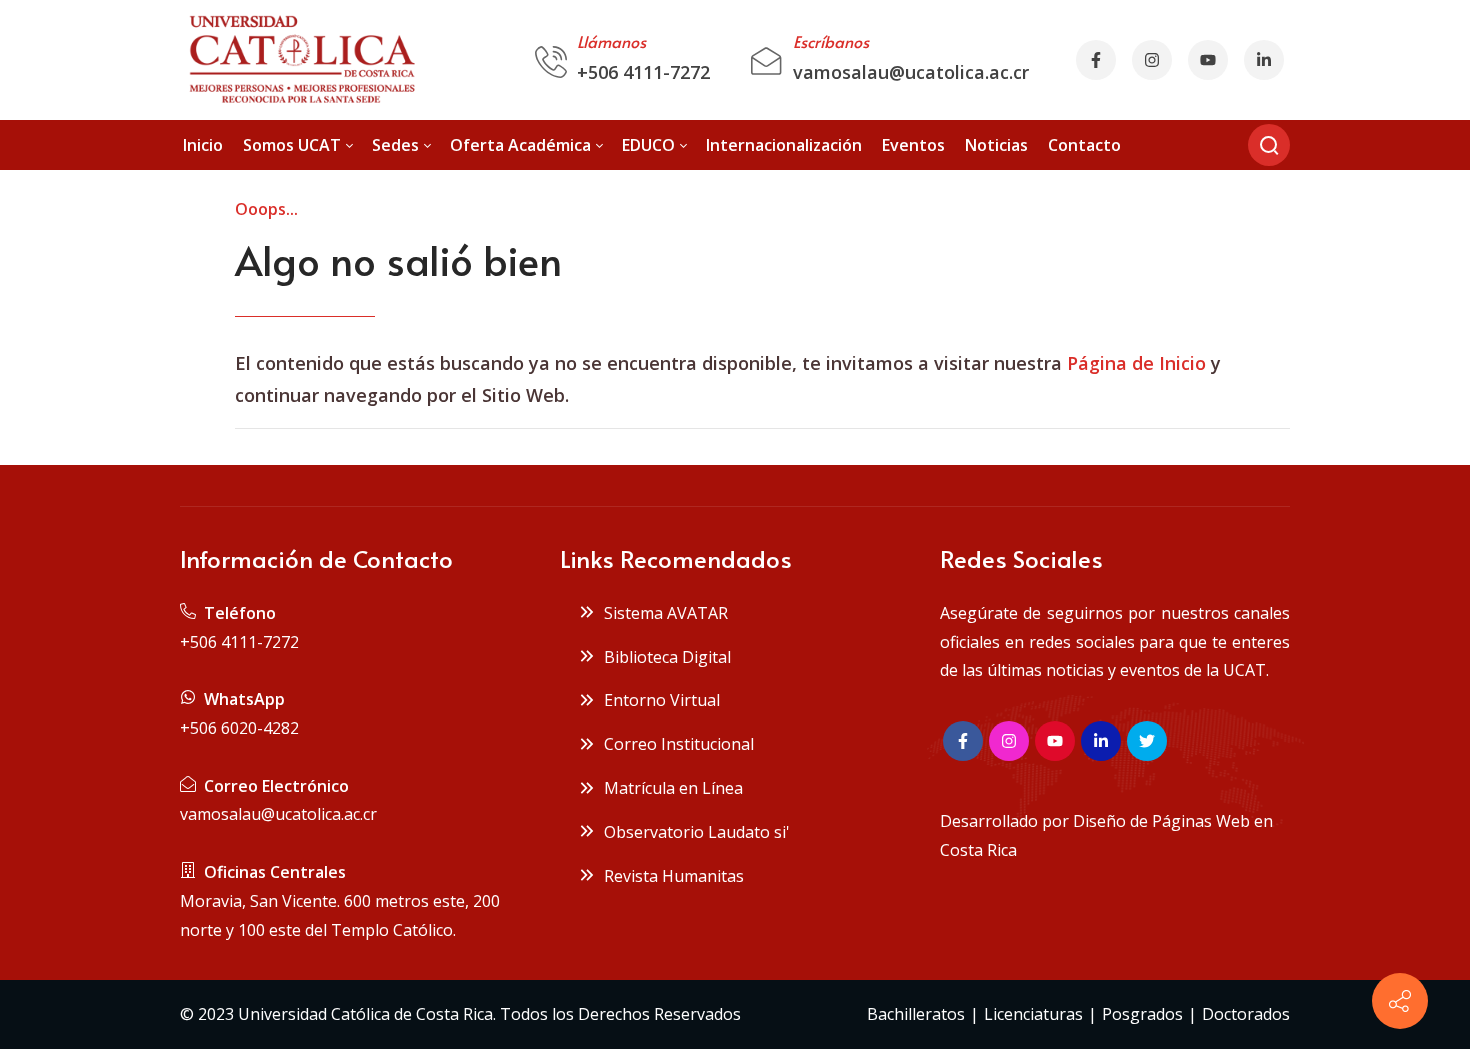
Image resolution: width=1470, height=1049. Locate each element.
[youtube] (1208, 60)
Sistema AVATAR (662, 613)
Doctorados (1246, 1014)
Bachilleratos (916, 1014)
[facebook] (1096, 60)
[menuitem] (203, 145)
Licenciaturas (1033, 1014)
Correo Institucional (675, 744)
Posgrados (1142, 1014)
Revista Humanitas (670, 876)
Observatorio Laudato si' (693, 832)
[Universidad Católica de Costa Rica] (300, 60)
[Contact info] (1400, 1001)
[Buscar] (1269, 145)
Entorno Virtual (658, 700)
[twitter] (1147, 741)
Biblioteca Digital (663, 657)
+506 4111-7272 (643, 72)
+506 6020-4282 (239, 728)
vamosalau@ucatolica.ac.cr (911, 72)
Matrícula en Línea (669, 788)
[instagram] (1152, 60)
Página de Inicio (1136, 363)
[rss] (1264, 60)
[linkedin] (1101, 741)
